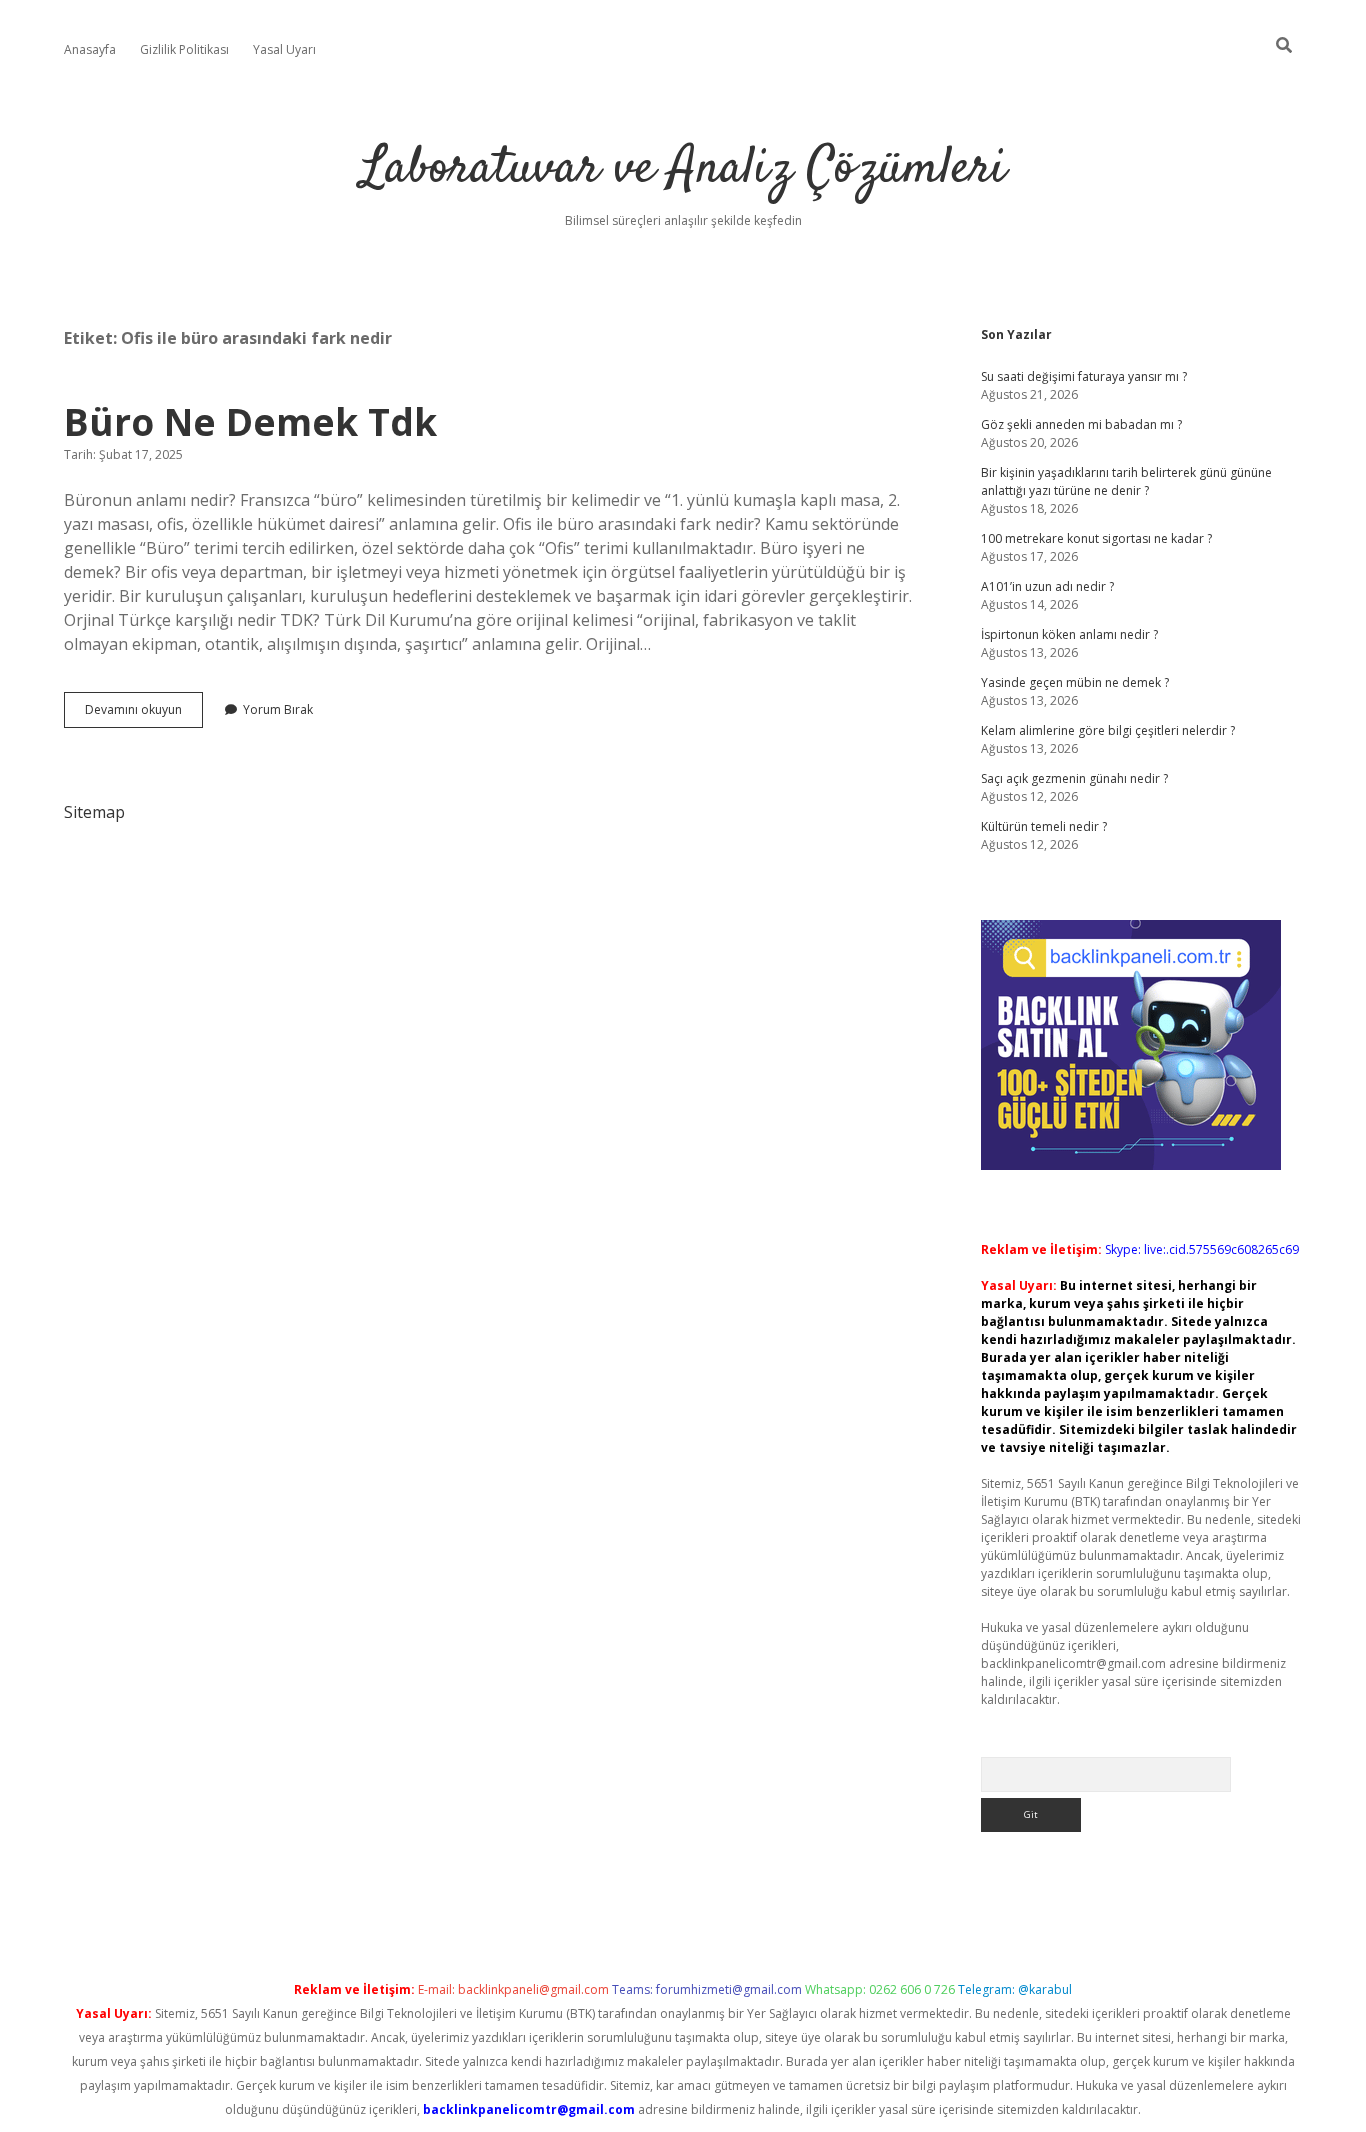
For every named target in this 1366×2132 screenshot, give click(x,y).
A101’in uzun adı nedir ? (1047, 586)
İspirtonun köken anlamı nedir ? (1069, 634)
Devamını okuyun (144, 714)
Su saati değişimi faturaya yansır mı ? (1084, 376)
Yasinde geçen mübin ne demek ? (1075, 682)
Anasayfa (90, 49)
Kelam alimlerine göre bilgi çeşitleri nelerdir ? (1108, 730)
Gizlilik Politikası (184, 49)
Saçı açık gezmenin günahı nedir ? (1074, 778)
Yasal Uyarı (284, 49)
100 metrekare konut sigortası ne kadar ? (1096, 538)
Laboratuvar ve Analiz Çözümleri (683, 169)
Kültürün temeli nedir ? (1044, 826)
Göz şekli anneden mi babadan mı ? (1081, 424)
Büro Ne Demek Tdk (250, 421)
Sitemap (94, 812)
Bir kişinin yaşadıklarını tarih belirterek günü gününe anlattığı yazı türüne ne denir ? (1126, 481)
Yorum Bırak (278, 709)
